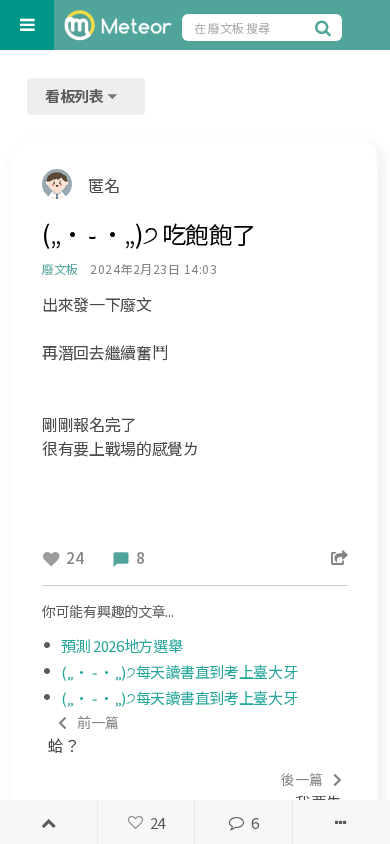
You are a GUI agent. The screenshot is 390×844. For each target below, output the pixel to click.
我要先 (311, 791)
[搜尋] (326, 27)
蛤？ (83, 734)
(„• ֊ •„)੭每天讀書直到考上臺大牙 (179, 671)
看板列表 (76, 95)
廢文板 (59, 268)
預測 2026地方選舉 (122, 645)
